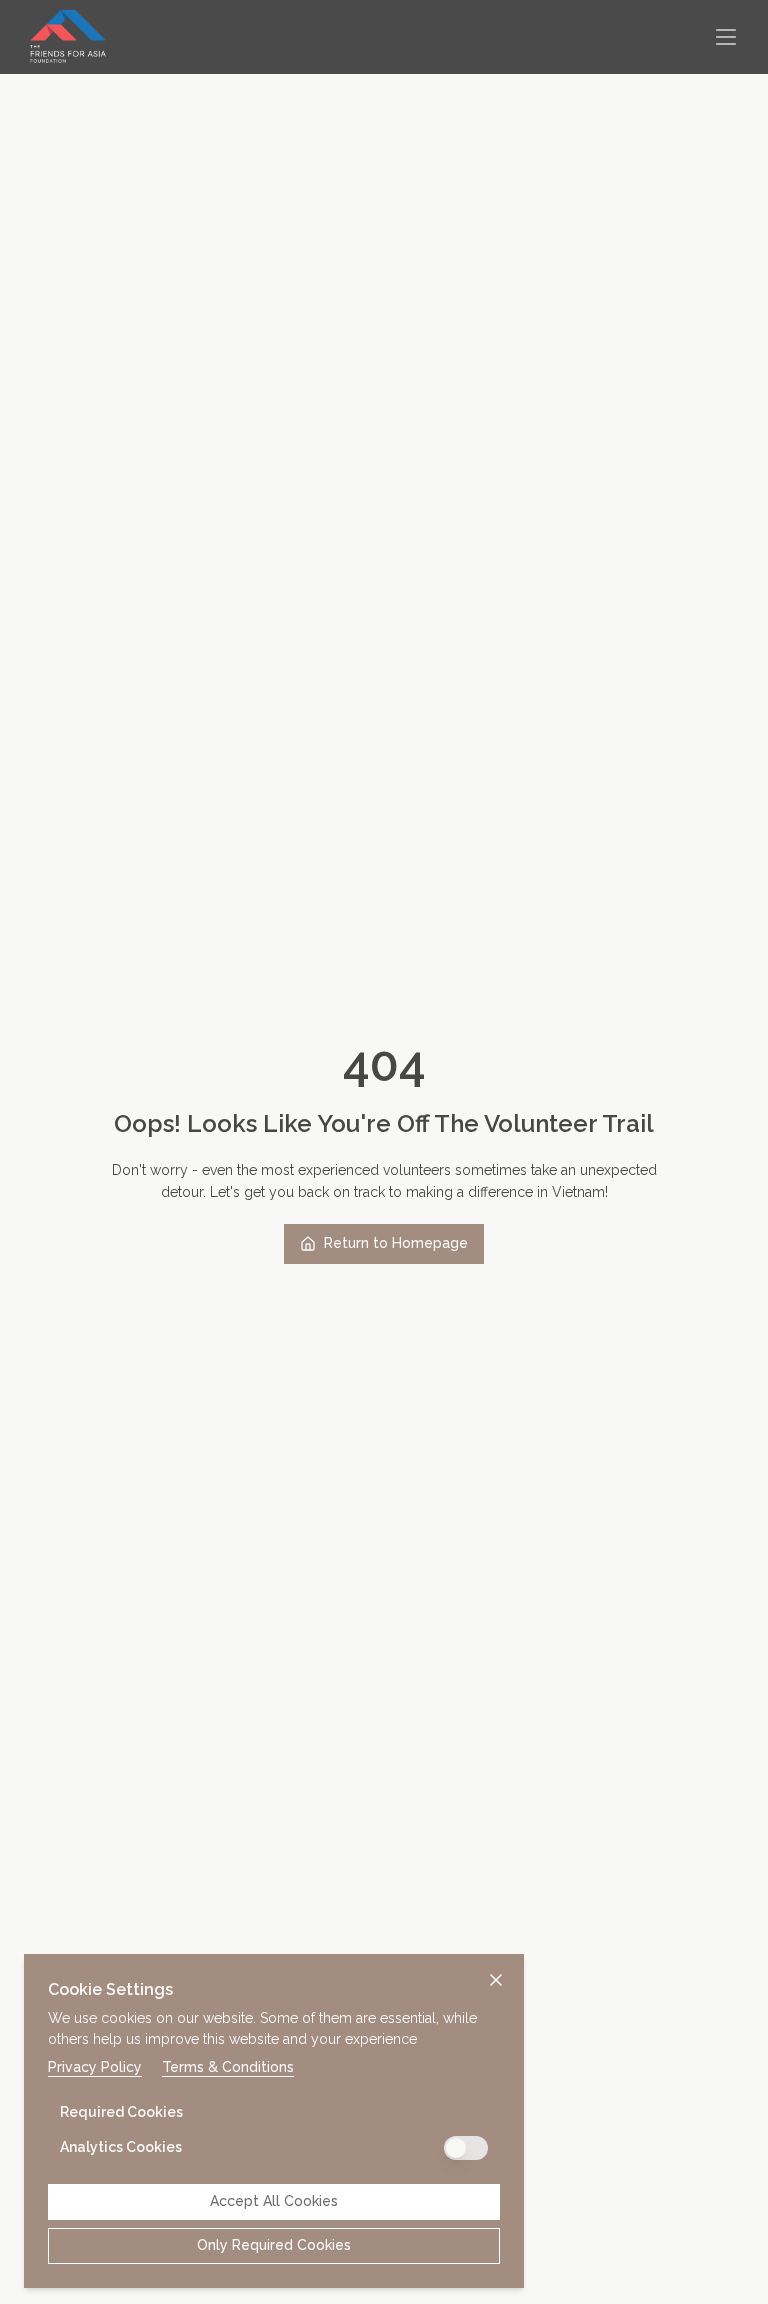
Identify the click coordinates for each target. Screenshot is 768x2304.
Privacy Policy (95, 2067)
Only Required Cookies (274, 2245)
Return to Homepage (396, 1243)
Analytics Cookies (121, 2147)
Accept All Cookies (274, 2201)
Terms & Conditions (228, 2067)
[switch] (466, 2148)
